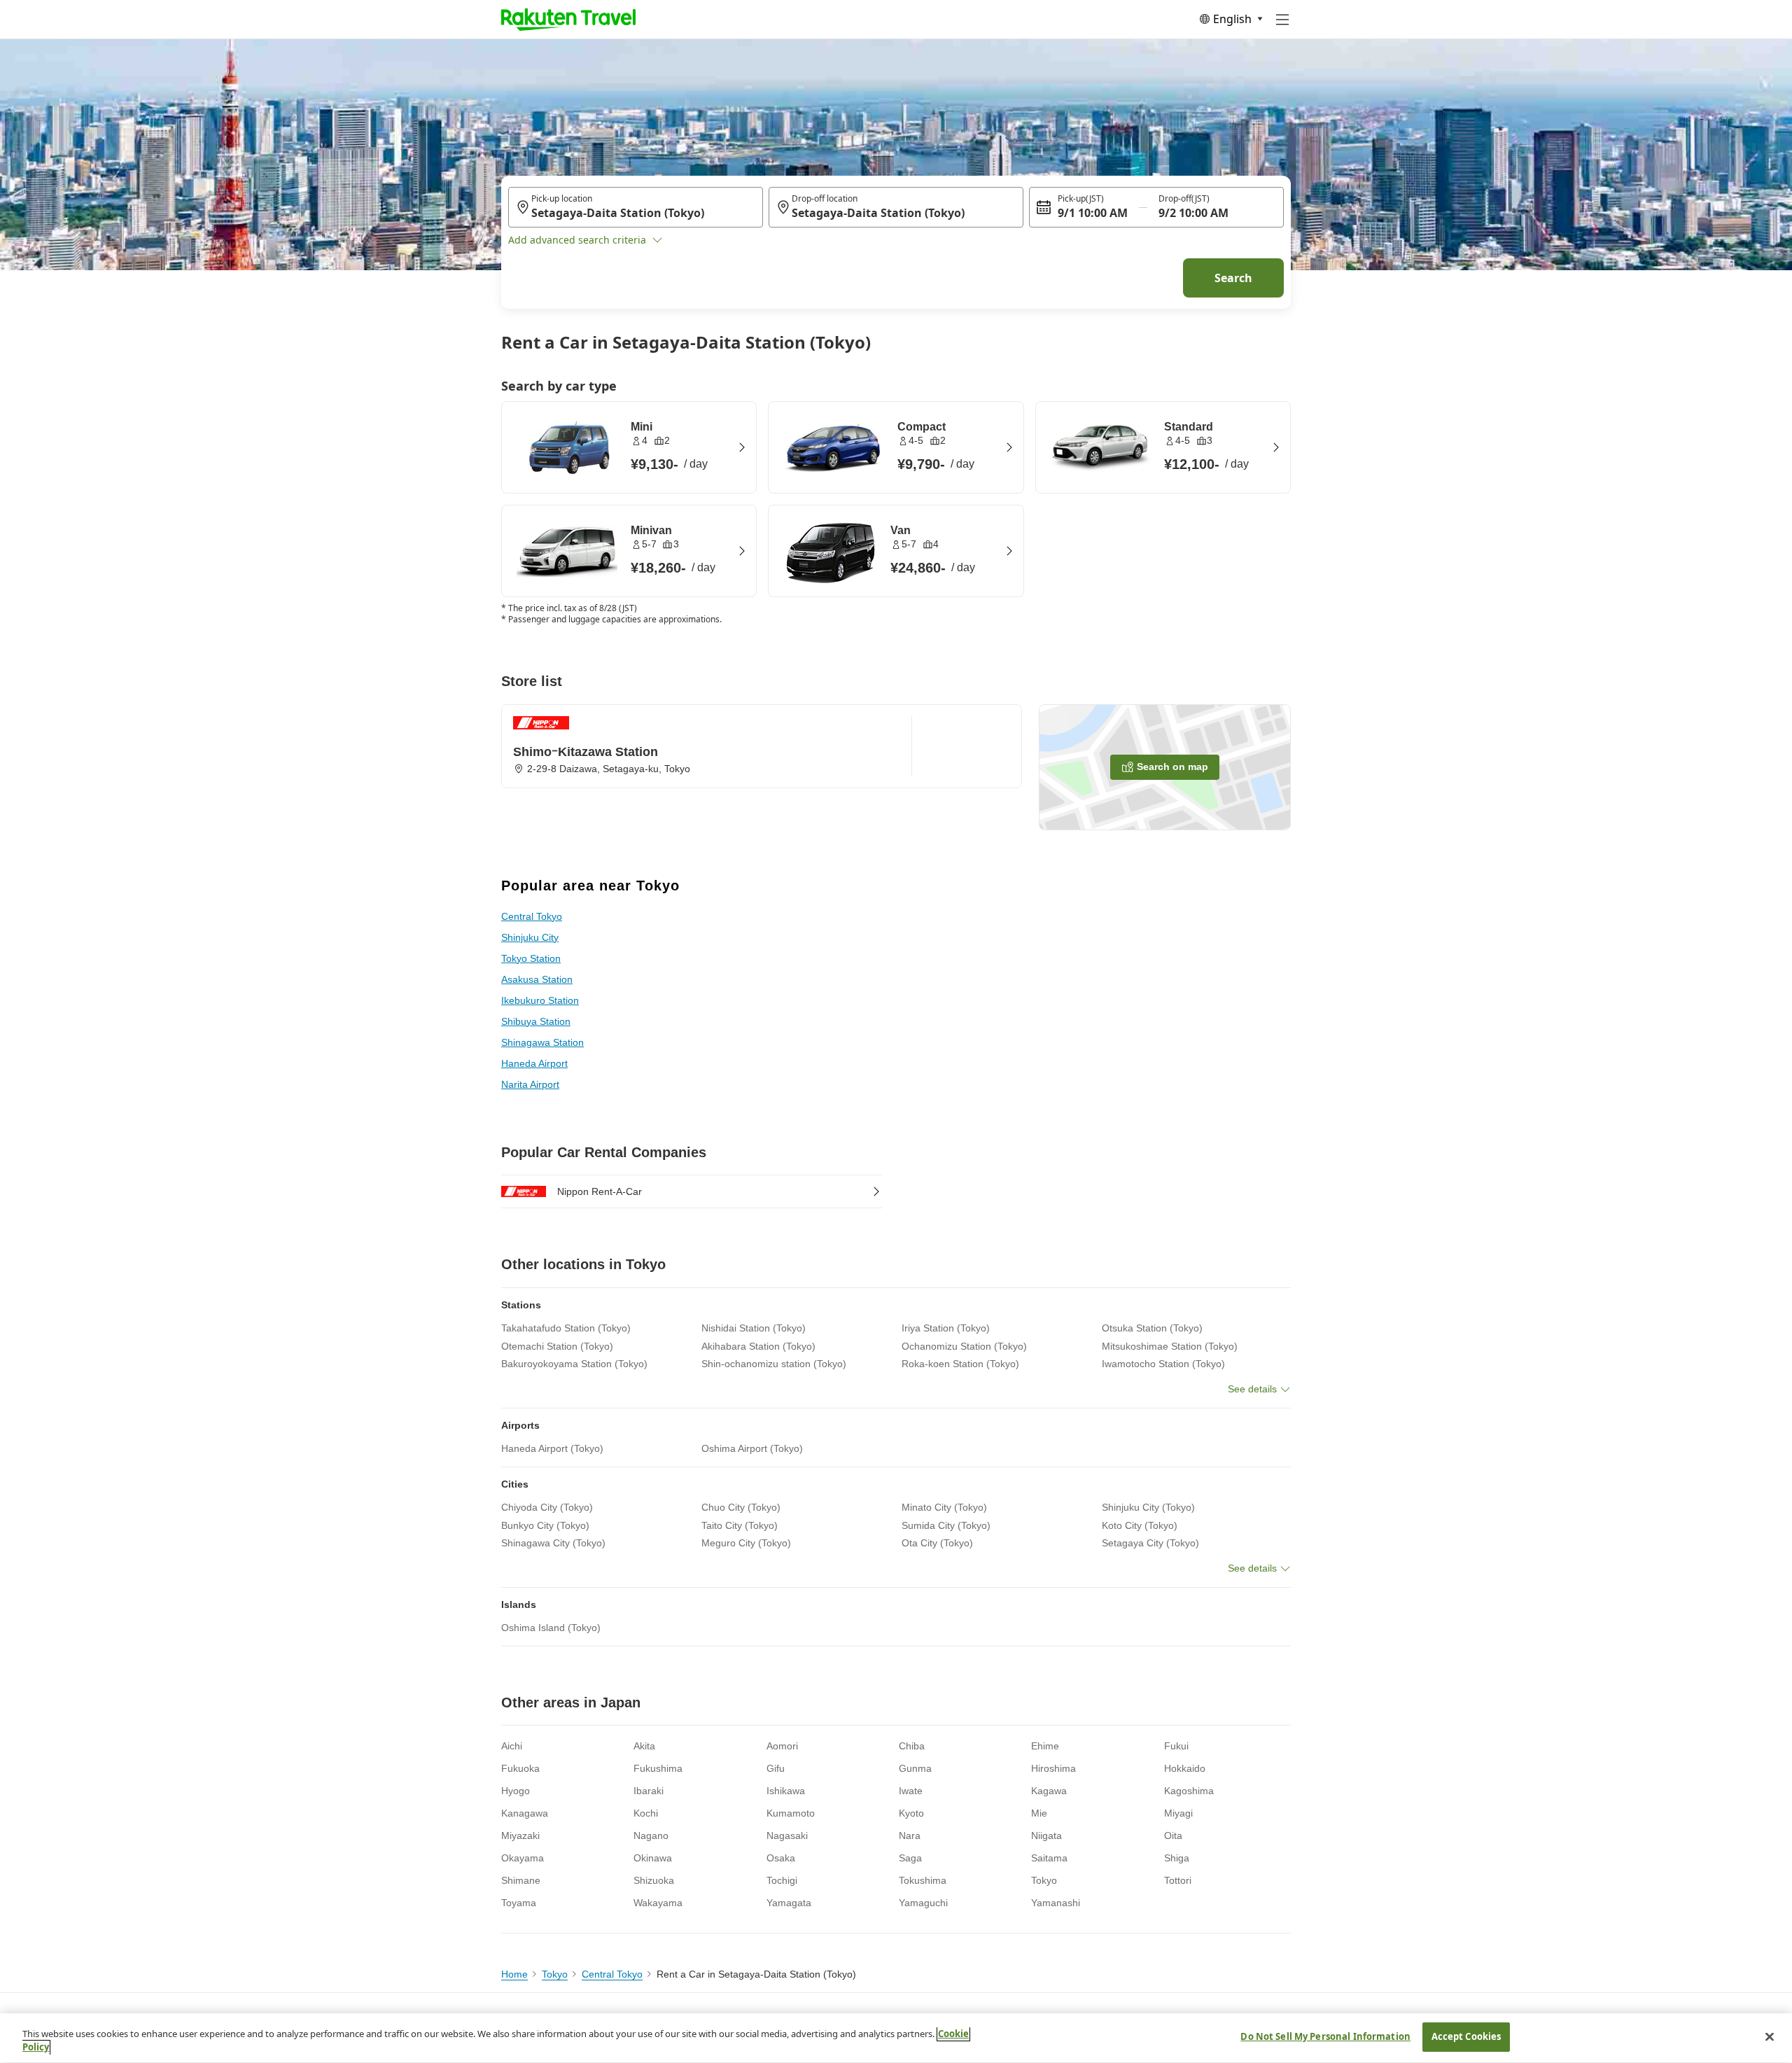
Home (514, 1974)
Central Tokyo (532, 916)
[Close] (1770, 2036)
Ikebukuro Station (540, 1000)
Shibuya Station (536, 1021)
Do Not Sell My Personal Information (1325, 2036)
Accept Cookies (1466, 2036)
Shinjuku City (530, 937)
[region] (896, 2038)
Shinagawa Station (542, 1042)
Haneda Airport (534, 1063)
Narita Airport (530, 1084)
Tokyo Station (531, 958)
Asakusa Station (537, 979)
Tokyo (555, 1974)
